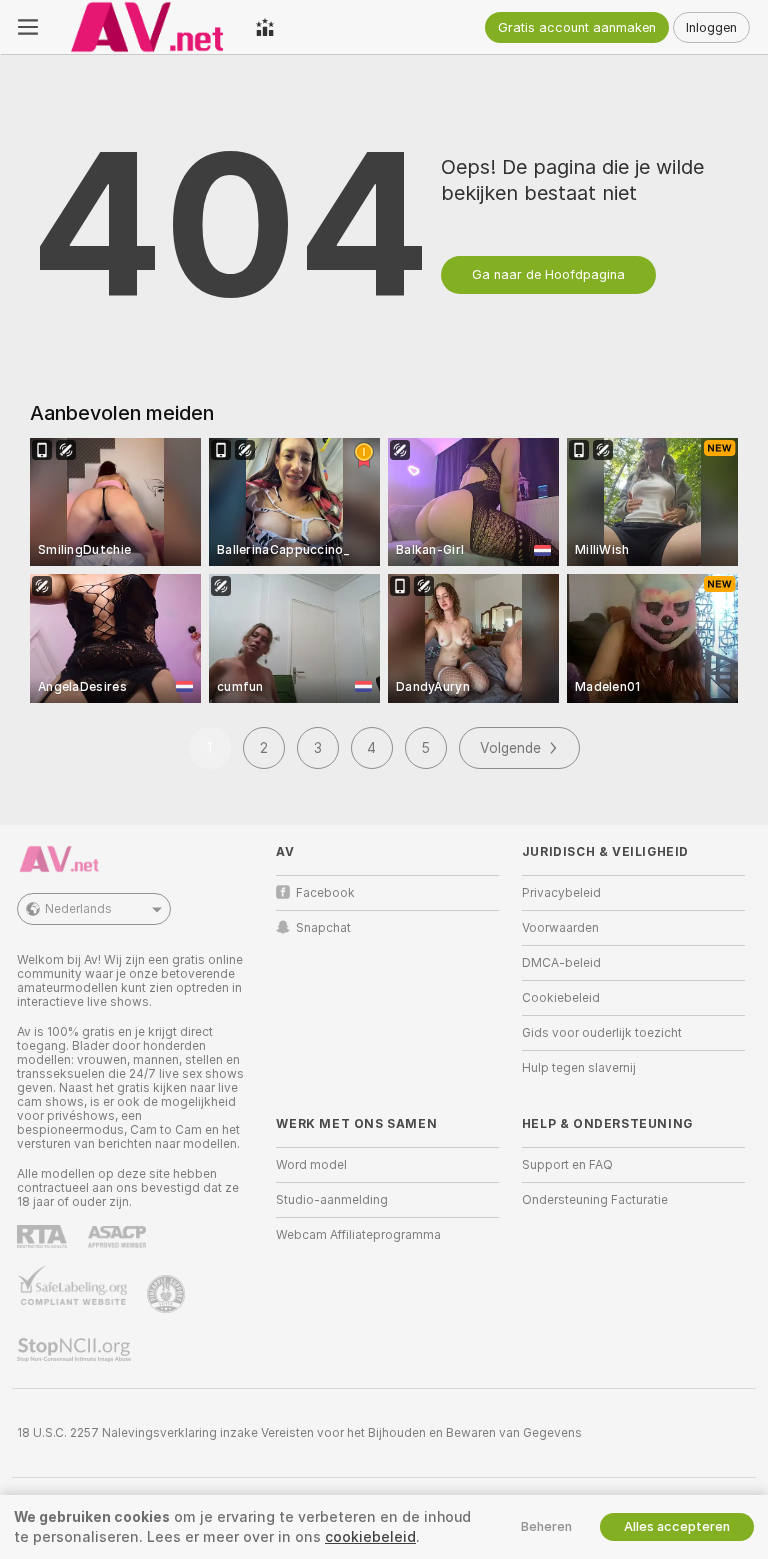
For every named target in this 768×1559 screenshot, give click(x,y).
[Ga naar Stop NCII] (76, 1350)
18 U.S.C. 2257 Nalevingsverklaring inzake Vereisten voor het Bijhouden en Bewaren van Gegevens (299, 1433)
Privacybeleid (561, 893)
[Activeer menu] (28, 27)
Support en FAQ (567, 1165)
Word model (311, 1165)
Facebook (325, 893)
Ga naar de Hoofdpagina (548, 274)
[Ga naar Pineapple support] (168, 1294)
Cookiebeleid (561, 998)
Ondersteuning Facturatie (595, 1200)
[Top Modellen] (265, 27)
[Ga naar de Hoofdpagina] (147, 27)
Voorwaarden (560, 928)
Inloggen (711, 27)
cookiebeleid (370, 1537)
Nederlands (78, 909)
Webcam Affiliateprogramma (358, 1235)
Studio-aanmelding (332, 1200)
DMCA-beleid (561, 963)
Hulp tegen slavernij (579, 1068)
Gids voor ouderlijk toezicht (602, 1033)
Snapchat (323, 928)
